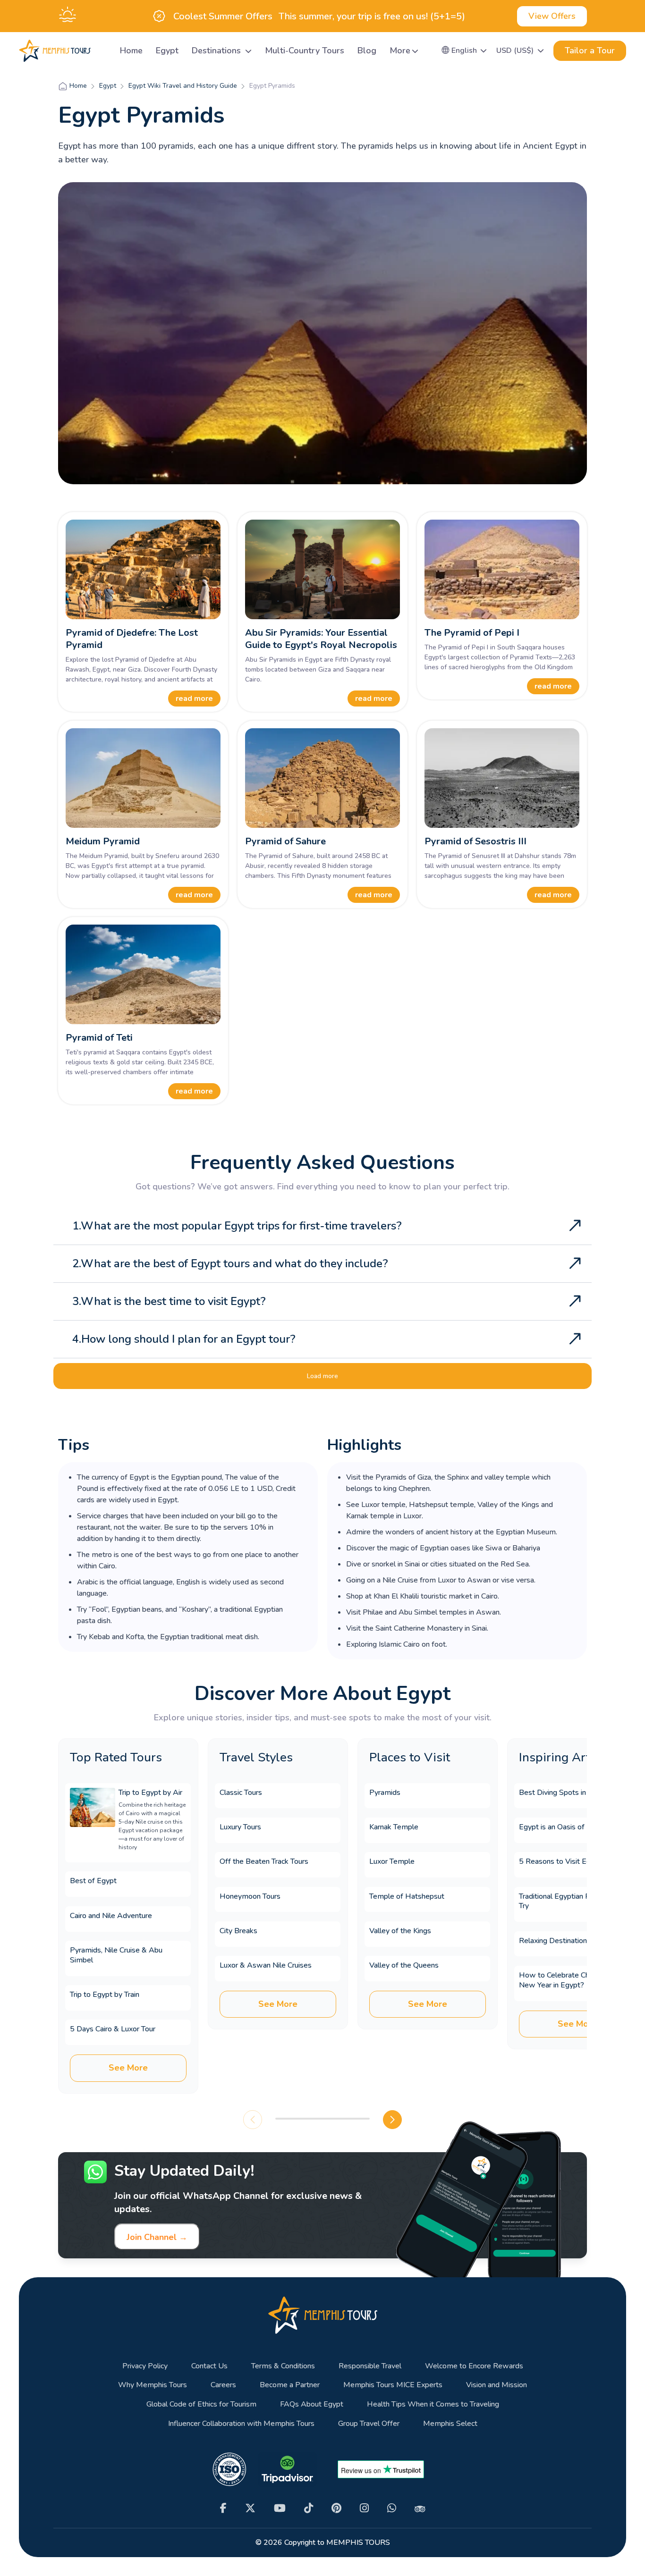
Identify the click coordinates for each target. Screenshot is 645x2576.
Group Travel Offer (369, 2424)
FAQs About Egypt (312, 2404)
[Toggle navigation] (102, 51)
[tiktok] (309, 2508)
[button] (464, 51)
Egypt (167, 51)
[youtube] (280, 2508)
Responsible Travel (370, 2366)
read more (194, 699)
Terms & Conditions (283, 2366)
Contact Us (209, 2366)
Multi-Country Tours (305, 51)
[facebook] (223, 2508)
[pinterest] (336, 2508)
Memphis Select (450, 2424)
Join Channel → (157, 2237)
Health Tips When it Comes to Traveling (433, 2404)
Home (131, 51)
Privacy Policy (145, 2366)
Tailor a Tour (590, 51)
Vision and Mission (496, 2385)
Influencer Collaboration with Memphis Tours (241, 2424)
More (400, 51)
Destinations (217, 51)
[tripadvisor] (420, 2508)
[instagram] (364, 2508)
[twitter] (250, 2508)
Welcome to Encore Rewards (474, 2366)
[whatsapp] (392, 2508)
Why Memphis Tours (153, 2385)
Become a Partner (290, 2385)
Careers (223, 2385)
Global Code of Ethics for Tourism (201, 2404)
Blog (367, 51)
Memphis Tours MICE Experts (393, 2385)
